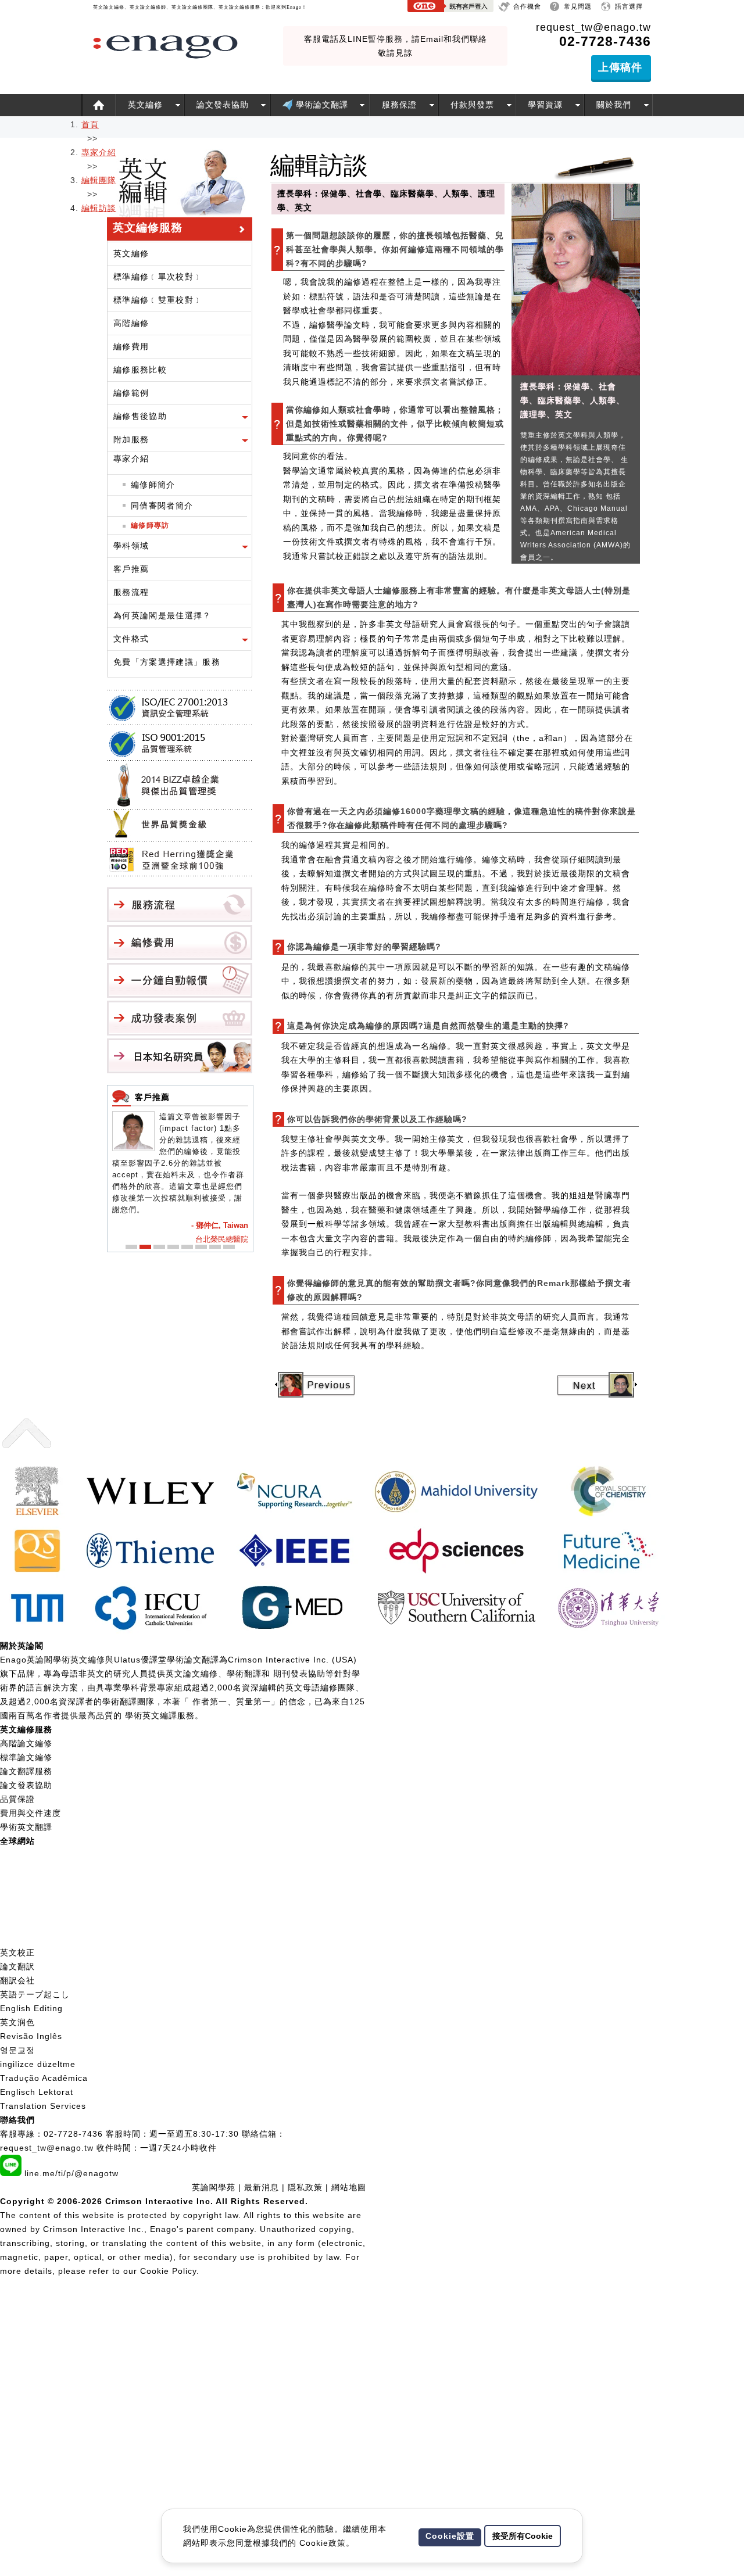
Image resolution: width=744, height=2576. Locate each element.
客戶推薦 (131, 569)
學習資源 (545, 105)
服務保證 (399, 105)
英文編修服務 (26, 1729)
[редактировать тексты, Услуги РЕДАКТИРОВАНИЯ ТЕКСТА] (6, 1939)
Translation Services (43, 2106)
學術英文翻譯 (26, 1827)
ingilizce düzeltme (38, 2064)
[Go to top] (27, 1454)
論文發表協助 (223, 105)
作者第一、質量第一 (232, 1701)
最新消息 (263, 2187)
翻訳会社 (17, 1980)
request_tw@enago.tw (593, 27)
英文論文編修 (192, 1674)
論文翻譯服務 (26, 1771)
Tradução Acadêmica (44, 2078)
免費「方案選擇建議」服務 (167, 662)
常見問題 (578, 6)
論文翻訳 (17, 1966)
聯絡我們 (17, 2120)
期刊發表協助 (299, 1674)
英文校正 (17, 1952)
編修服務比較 (140, 370)
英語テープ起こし (35, 1994)
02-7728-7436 (73, 2134)
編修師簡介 (153, 485)
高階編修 (131, 323)
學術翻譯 (244, 1674)
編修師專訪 (150, 525)
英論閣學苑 (214, 2187)
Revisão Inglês (31, 2036)
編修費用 (131, 346)
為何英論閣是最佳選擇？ (162, 615)
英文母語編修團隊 (320, 1688)
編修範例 (131, 393)
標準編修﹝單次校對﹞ (158, 277)
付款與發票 (472, 105)
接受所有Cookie (523, 2536)
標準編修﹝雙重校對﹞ (158, 300)
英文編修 (145, 105)
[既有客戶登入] (450, 8)
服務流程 (131, 592)
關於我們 (614, 105)
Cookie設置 (450, 2536)
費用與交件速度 (31, 1813)
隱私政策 (305, 2187)
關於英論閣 (22, 1646)
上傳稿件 (620, 67)
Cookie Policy (168, 2271)
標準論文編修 (26, 1757)
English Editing (31, 2008)
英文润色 (17, 2022)
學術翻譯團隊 (128, 1701)
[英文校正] (99, 105)
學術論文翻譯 (321, 105)
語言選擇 (629, 6)
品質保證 (17, 1799)
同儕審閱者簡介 (162, 506)
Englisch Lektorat (37, 2092)
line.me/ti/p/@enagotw (71, 2173)
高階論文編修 (26, 1743)
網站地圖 (349, 2187)
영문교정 (17, 2050)
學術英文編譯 (151, 1715)
